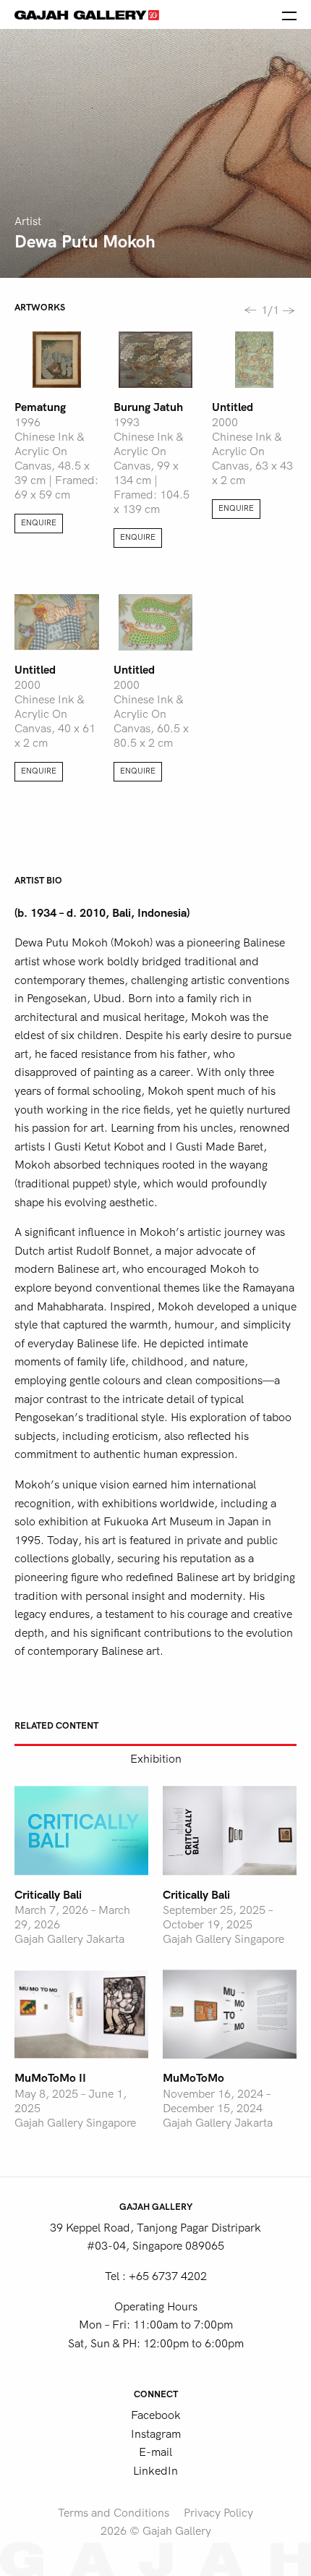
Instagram (156, 2434)
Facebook (156, 2415)
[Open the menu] (289, 14)
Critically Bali (48, 1895)
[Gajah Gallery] (87, 14)
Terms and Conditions (114, 2513)
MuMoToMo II (50, 2078)
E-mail (155, 2452)
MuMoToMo (193, 2078)
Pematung (40, 407)
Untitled (233, 407)
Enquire (39, 523)
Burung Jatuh (148, 407)
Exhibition (156, 1759)
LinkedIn (155, 2471)
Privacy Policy (218, 2513)
